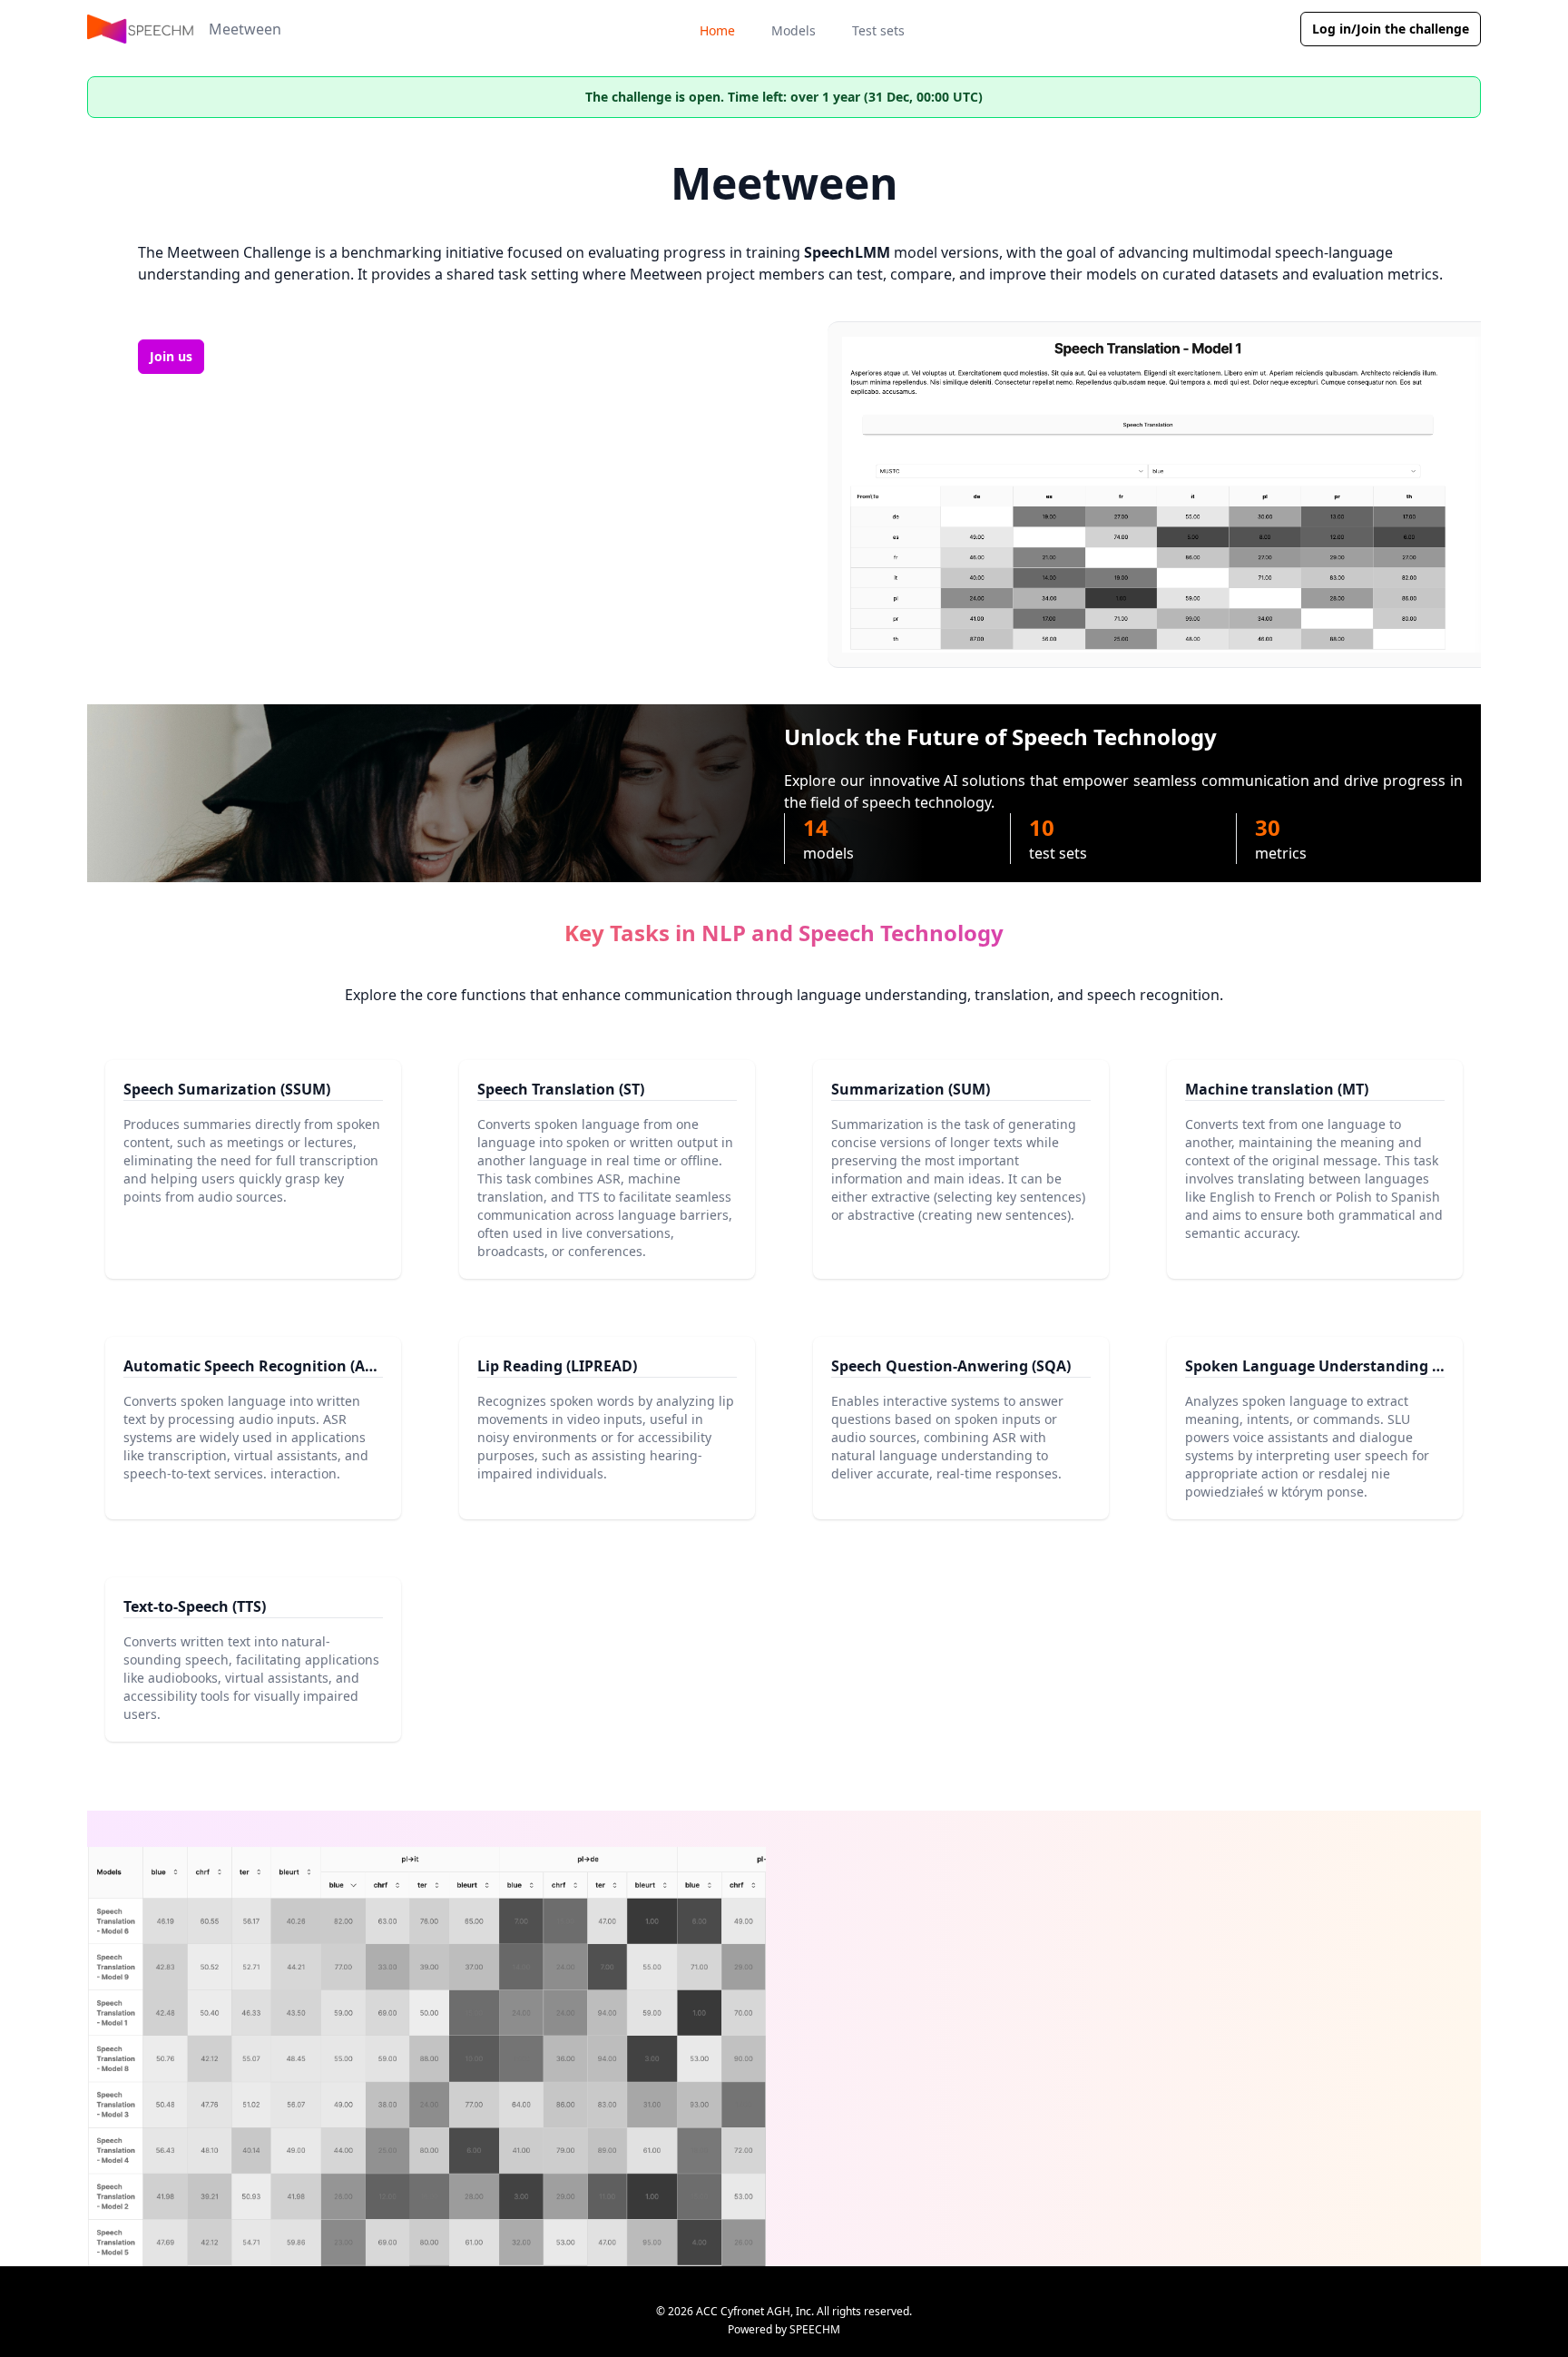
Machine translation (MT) (1277, 1089)
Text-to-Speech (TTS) (195, 1606)
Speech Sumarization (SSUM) (227, 1089)
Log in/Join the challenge (1391, 29)
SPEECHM (815, 2329)
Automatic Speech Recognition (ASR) (255, 1366)
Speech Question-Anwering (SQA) (951, 1366)
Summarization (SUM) (911, 1089)
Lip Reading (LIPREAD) (557, 1366)
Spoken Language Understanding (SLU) (1327, 1366)
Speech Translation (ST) (561, 1089)
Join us (171, 356)
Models (794, 30)
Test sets (878, 30)
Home (717, 30)
